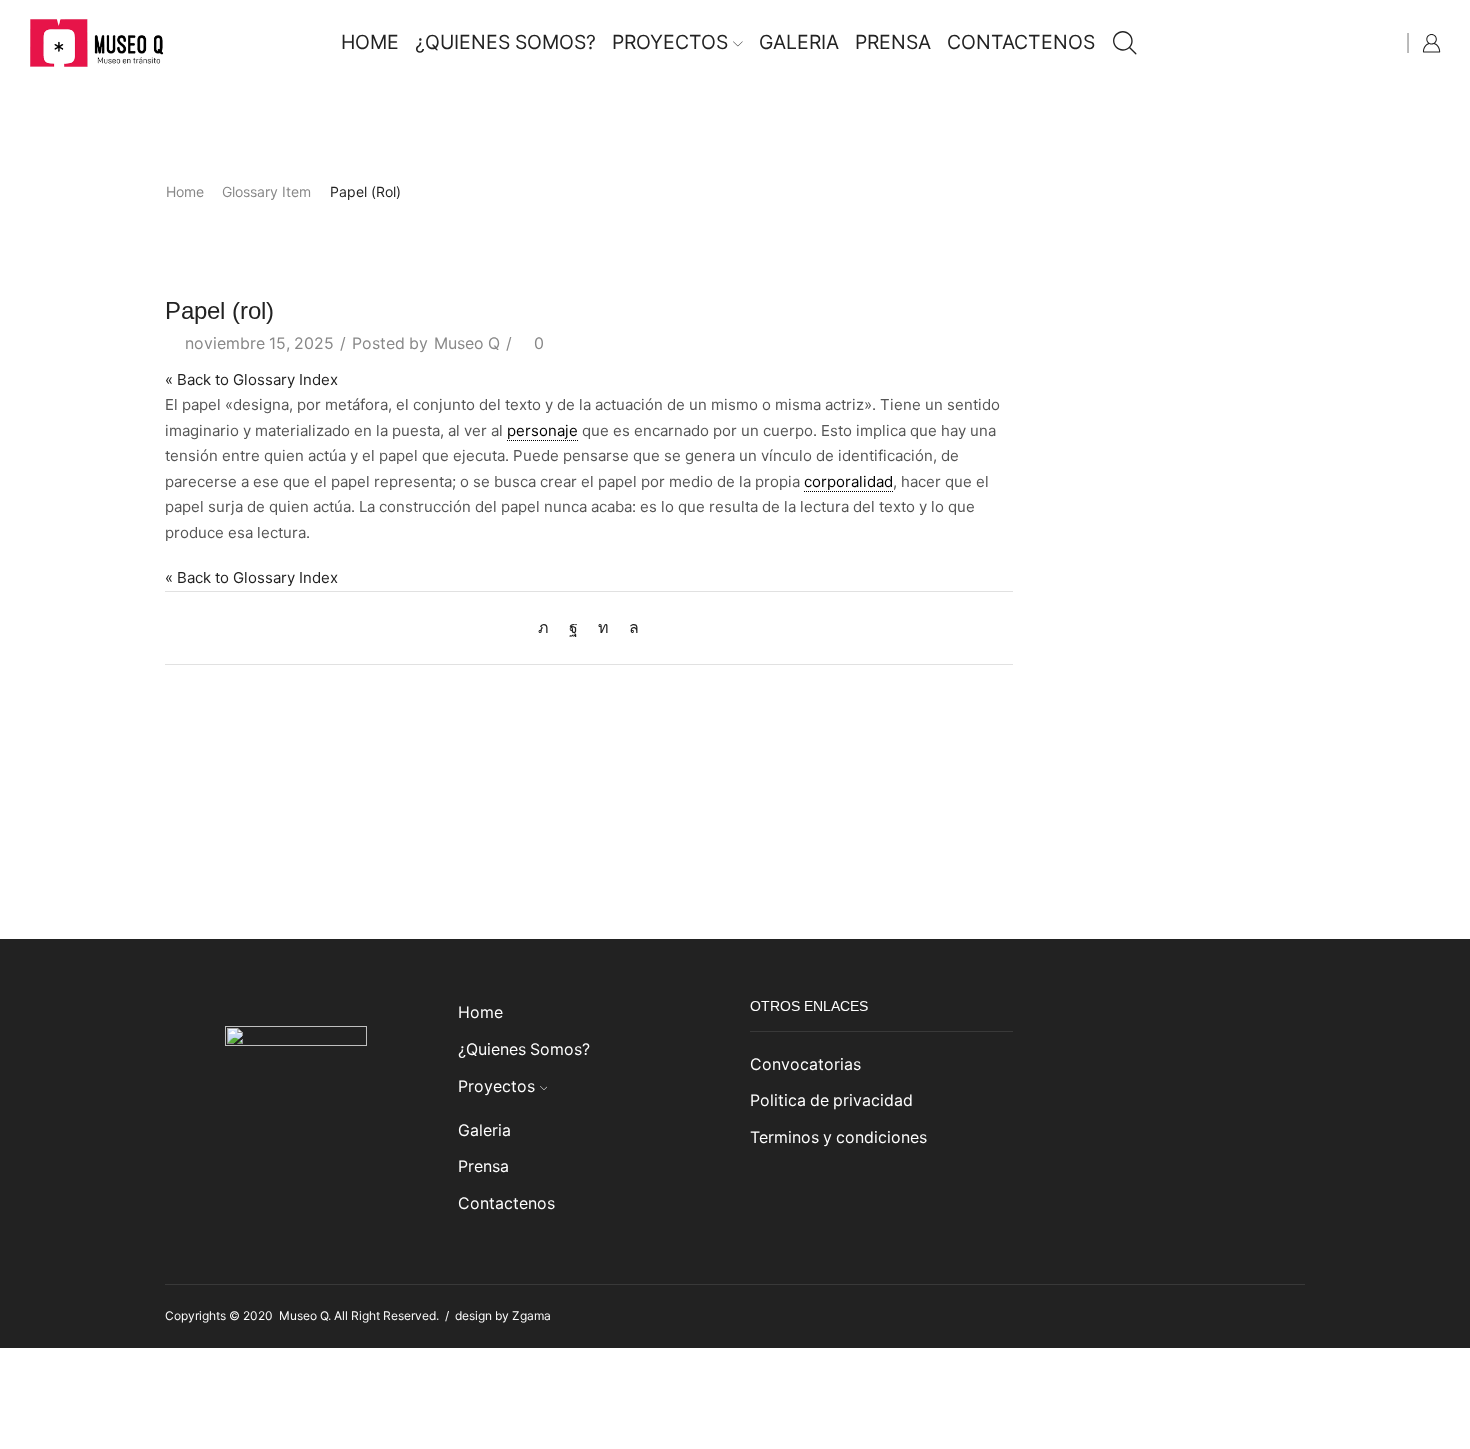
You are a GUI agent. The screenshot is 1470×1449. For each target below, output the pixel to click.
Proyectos (670, 42)
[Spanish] (1385, 40)
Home (370, 42)
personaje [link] (542, 430)
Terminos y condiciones (838, 1137)
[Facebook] (573, 627)
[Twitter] (548, 627)
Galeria (799, 42)
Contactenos (1021, 42)
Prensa (893, 42)
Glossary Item (266, 191)
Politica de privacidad (831, 1100)
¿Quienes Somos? (505, 42)
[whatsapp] (629, 627)
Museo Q (467, 343)
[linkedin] (603, 627)
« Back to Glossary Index (251, 379)
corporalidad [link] (848, 481)
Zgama (531, 1315)
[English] (1365, 40)
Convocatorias (805, 1064)
